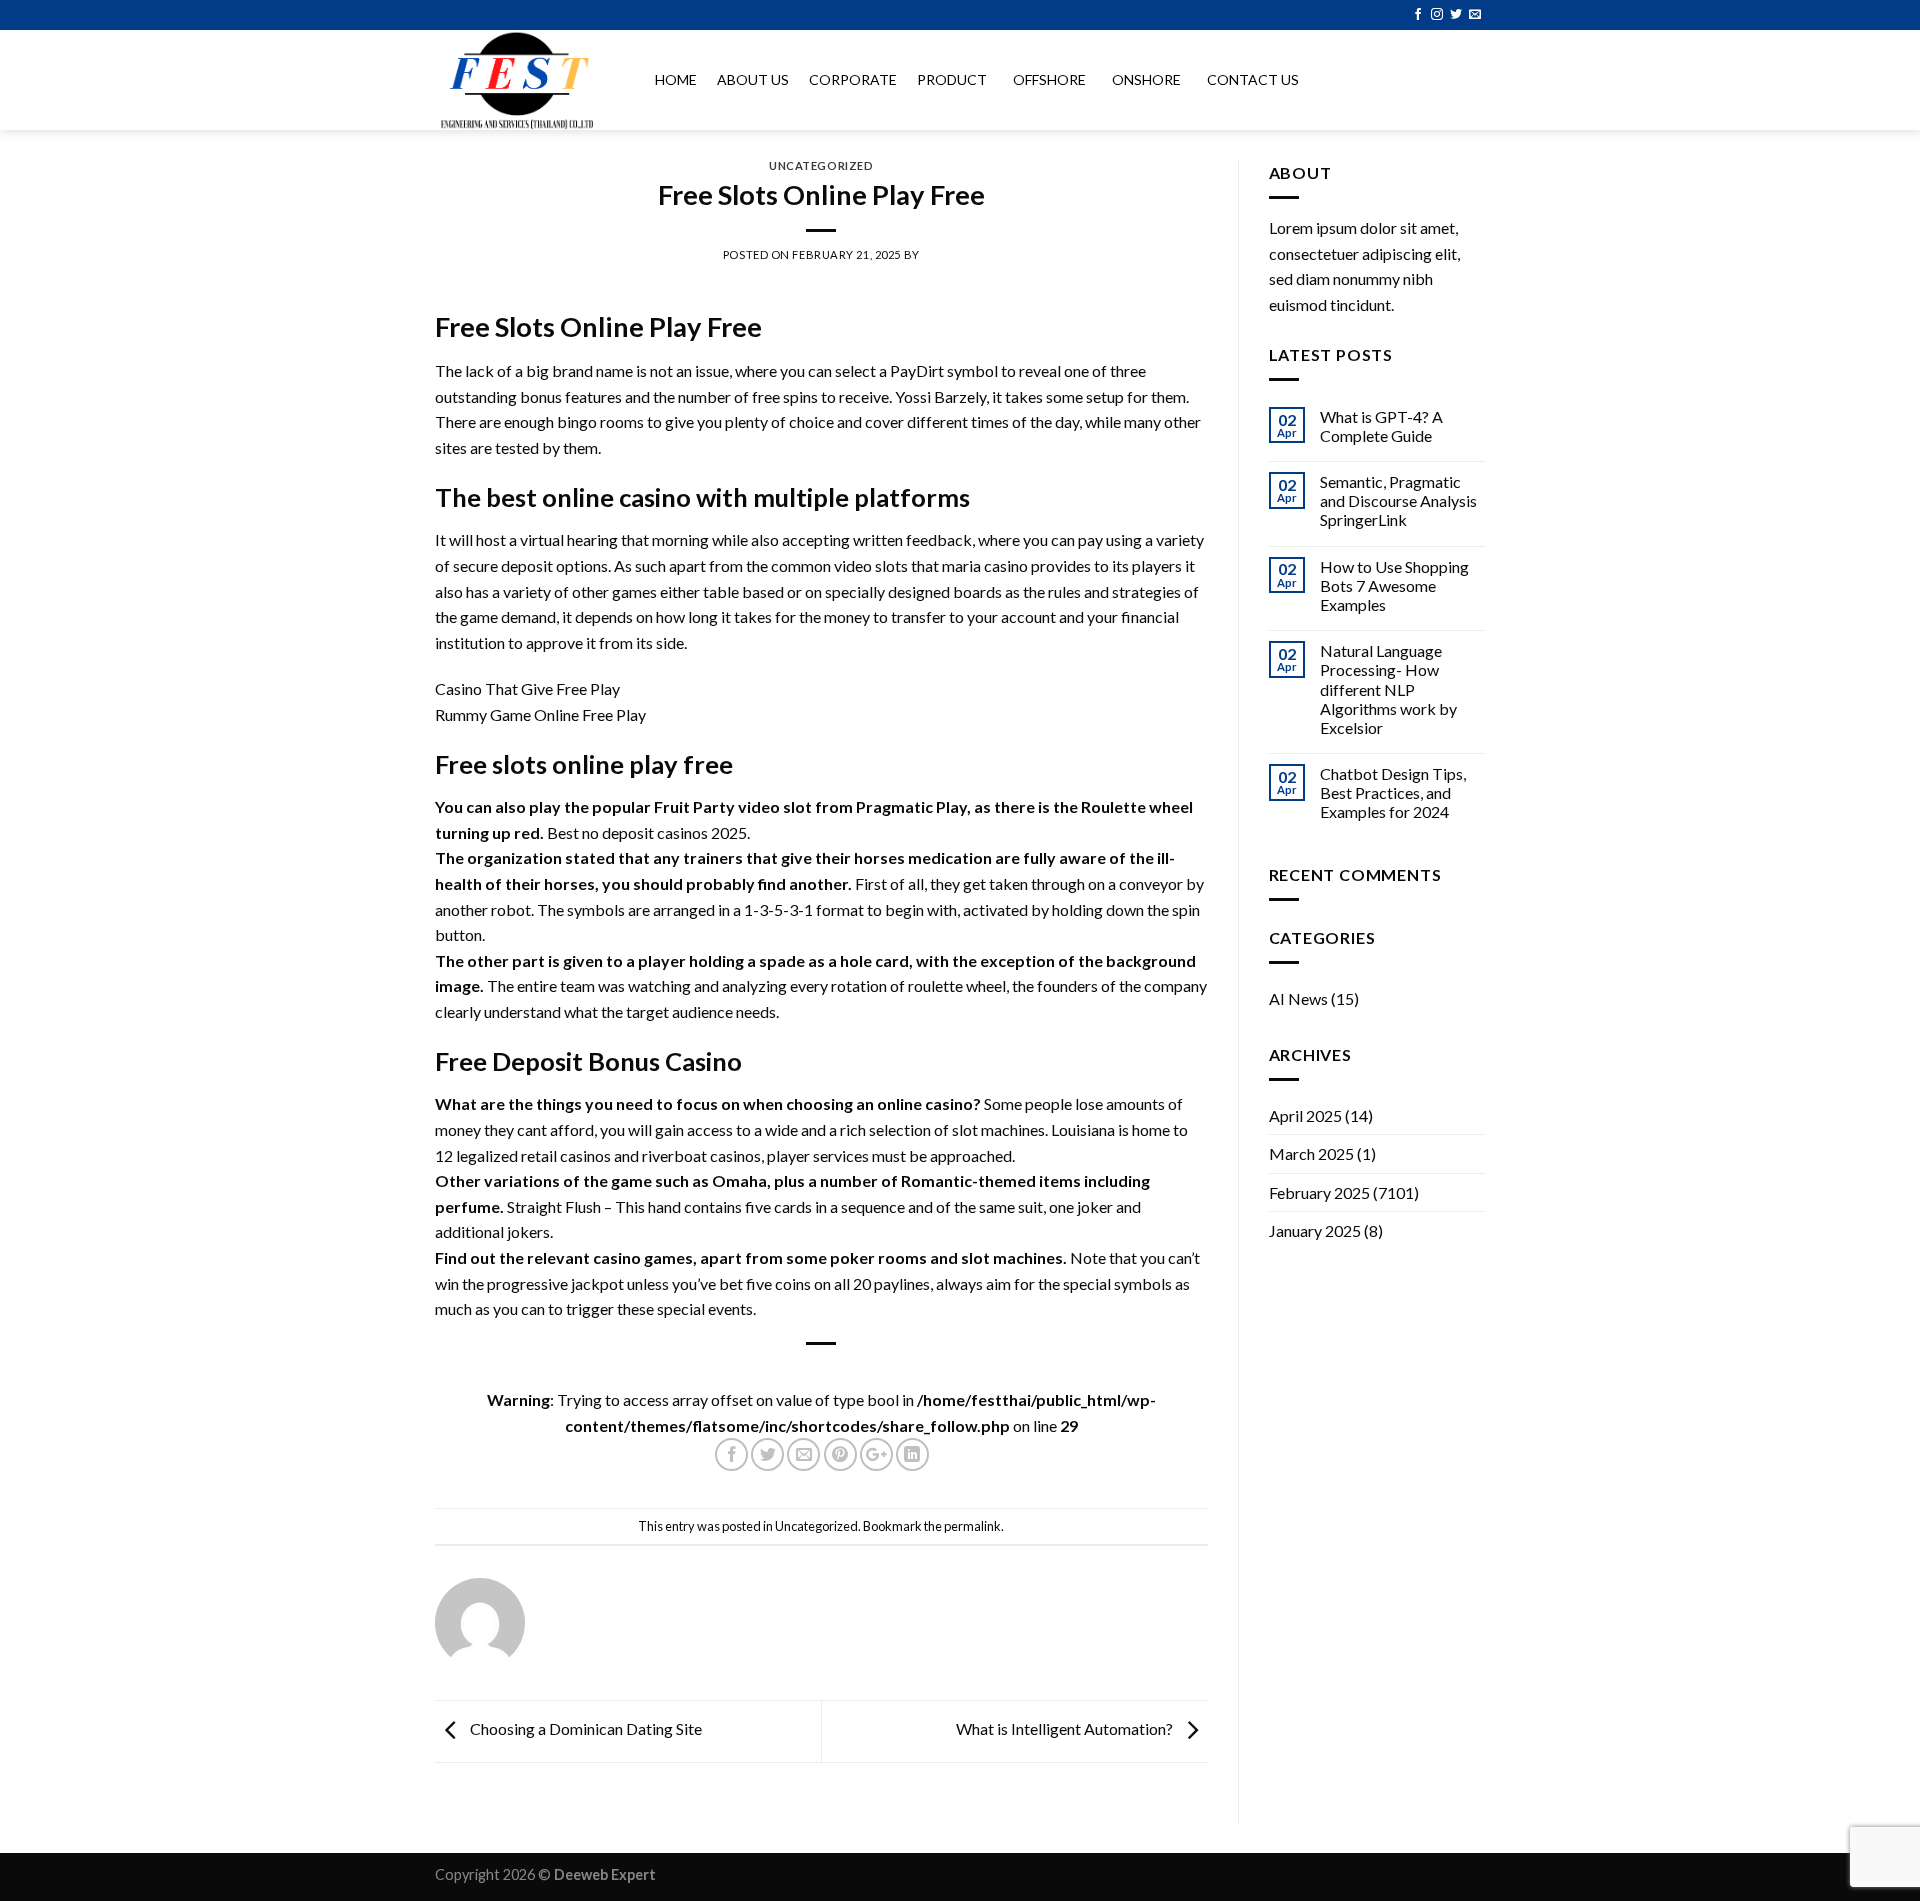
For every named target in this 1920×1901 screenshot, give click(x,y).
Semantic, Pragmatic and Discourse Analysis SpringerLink (1398, 500)
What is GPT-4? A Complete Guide (1381, 426)
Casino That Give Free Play (527, 688)
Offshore (1049, 79)
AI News (1298, 998)
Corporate (853, 79)
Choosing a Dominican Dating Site (584, 1728)
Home (676, 79)
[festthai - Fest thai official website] (525, 80)
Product (952, 79)
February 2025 (1319, 1192)
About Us (753, 79)
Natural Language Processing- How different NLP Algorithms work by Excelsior (1388, 689)
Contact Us (1253, 79)
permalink (972, 1526)
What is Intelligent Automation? (1066, 1728)
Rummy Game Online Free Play (540, 714)
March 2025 (1311, 1153)
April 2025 (1305, 1115)
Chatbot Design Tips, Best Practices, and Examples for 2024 (1393, 792)
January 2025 (1315, 1230)
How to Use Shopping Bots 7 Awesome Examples (1394, 585)
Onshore (1146, 79)
